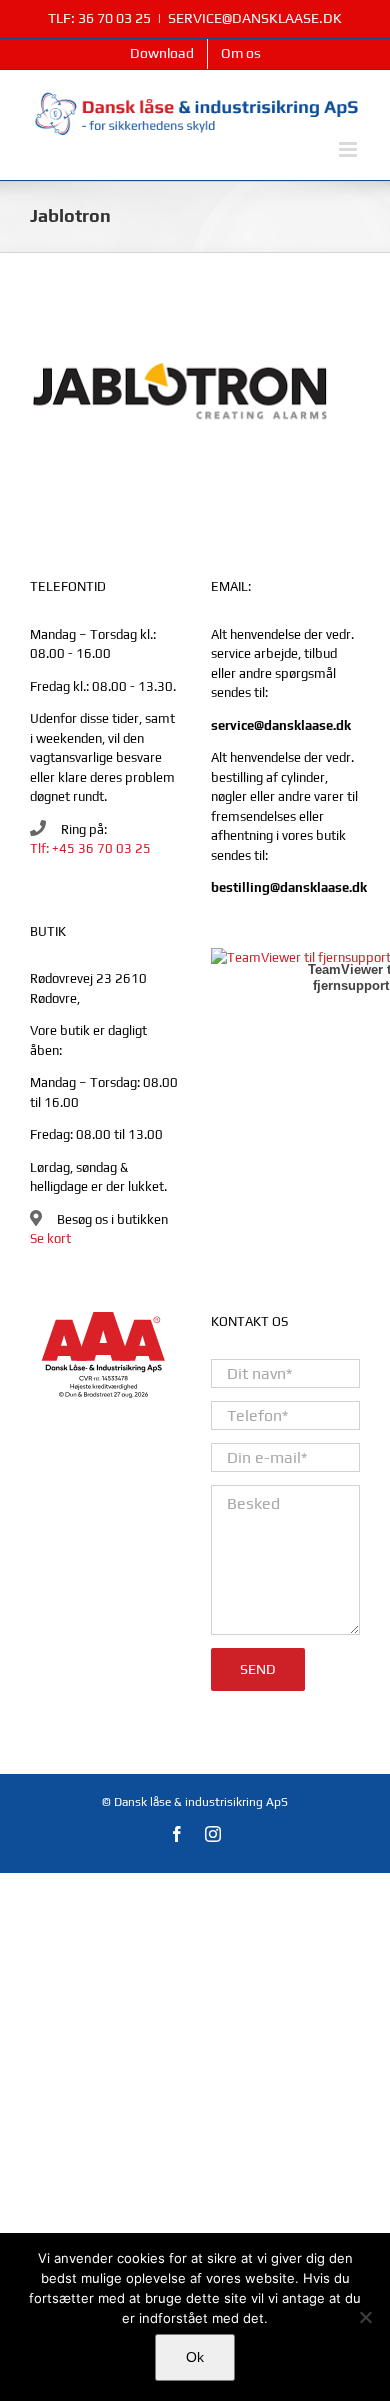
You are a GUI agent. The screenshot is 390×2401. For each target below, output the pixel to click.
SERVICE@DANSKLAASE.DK (255, 18)
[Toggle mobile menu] (349, 149)
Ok (195, 2357)
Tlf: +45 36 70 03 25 (90, 848)
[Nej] (365, 2317)
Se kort (50, 1238)
